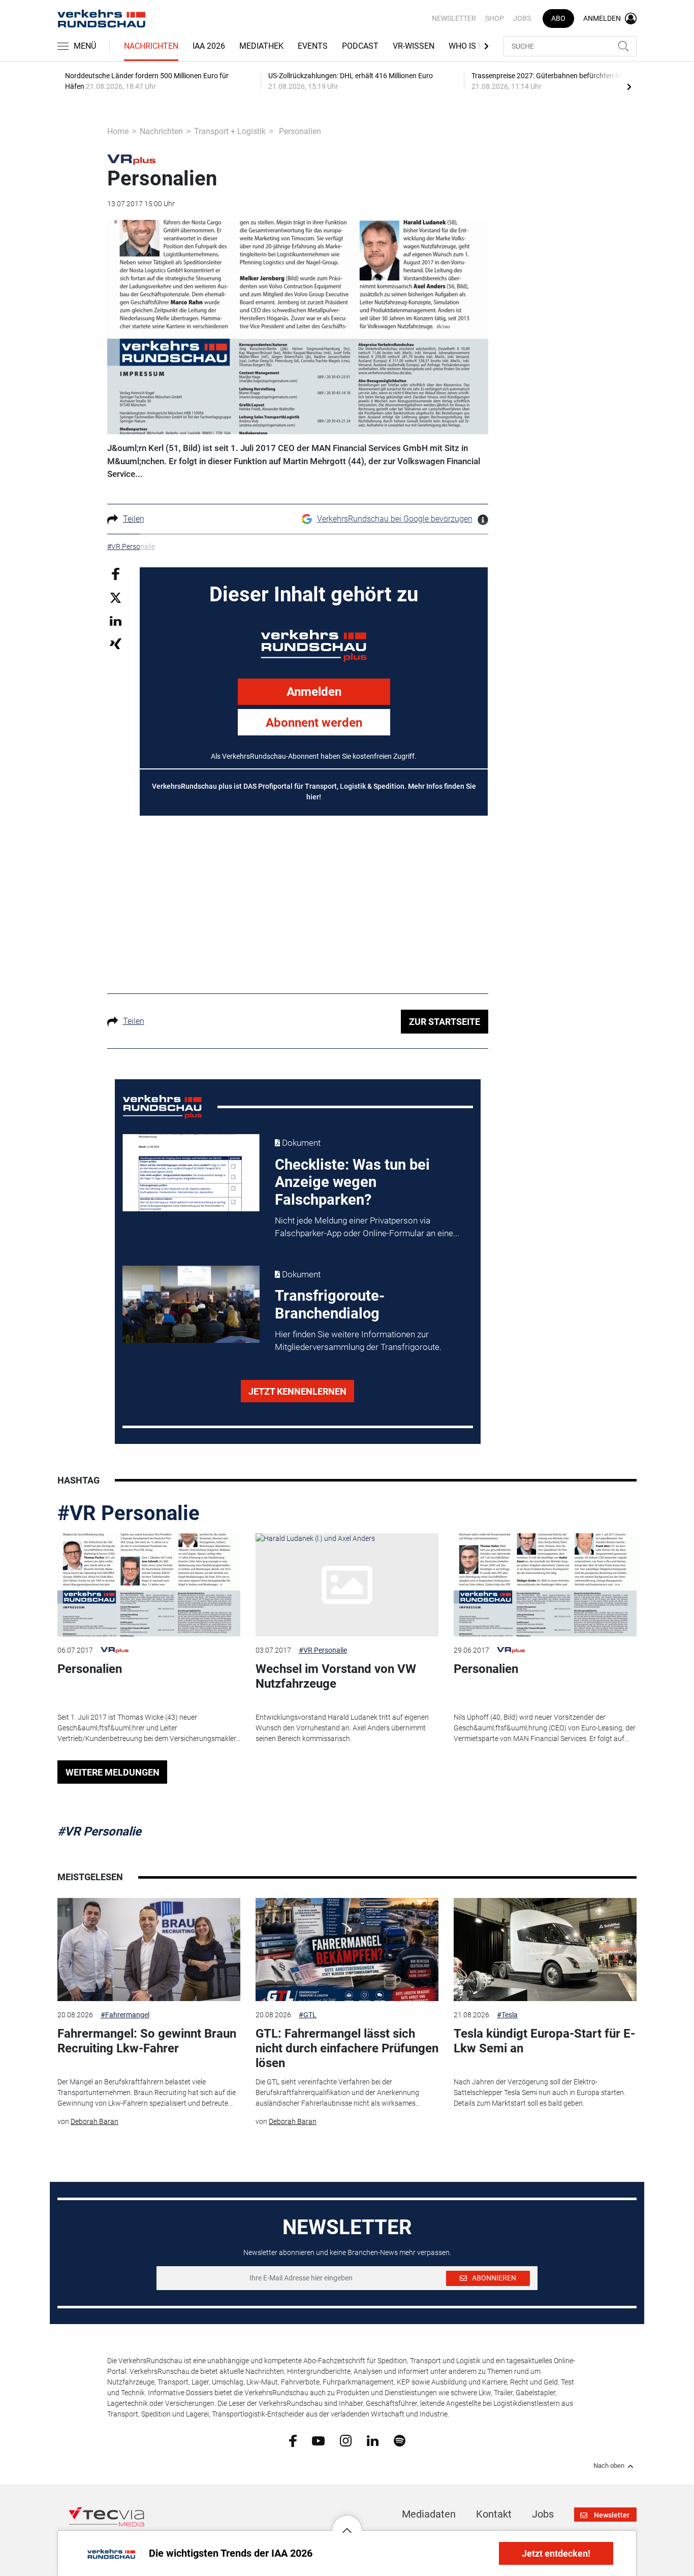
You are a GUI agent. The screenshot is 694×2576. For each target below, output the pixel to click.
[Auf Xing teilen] (116, 643)
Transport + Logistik (230, 131)
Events (313, 46)
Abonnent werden (314, 723)
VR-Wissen (414, 46)
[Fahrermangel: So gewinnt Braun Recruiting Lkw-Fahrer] (149, 1950)
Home (118, 131)
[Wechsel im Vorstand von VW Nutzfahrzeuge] (347, 1585)
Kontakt (494, 2514)
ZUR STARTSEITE (445, 1022)
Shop (495, 18)
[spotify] (400, 2440)
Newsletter (454, 18)
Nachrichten (151, 46)
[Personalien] (149, 1585)
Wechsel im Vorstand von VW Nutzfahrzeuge (336, 1676)
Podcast (360, 46)
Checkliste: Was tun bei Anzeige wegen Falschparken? (352, 1182)
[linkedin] (373, 2440)
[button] (347, 2523)
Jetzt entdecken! (556, 2553)
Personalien (90, 1669)
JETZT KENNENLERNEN (297, 1391)
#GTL (308, 2015)
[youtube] (318, 2440)
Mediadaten (429, 2514)
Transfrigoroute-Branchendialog (330, 1305)
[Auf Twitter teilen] (116, 598)
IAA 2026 (209, 46)
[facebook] (293, 2440)
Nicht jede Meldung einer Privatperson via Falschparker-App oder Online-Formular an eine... (367, 1227)
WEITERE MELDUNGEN (113, 1772)
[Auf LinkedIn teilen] (116, 620)
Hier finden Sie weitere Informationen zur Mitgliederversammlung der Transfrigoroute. (358, 1341)
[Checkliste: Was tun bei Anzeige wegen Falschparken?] (191, 1173)
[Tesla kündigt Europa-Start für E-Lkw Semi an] (545, 1950)
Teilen (134, 519)
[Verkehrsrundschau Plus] (131, 159)
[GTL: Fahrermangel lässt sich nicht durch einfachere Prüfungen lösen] (347, 1950)
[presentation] (629, 86)
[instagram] (346, 2440)
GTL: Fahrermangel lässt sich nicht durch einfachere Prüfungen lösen (347, 2048)
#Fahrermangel (125, 2015)
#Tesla (507, 2015)
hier (313, 797)
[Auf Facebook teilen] (116, 573)
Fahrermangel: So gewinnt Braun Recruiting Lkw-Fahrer (147, 2041)
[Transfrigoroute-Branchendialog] (191, 1304)
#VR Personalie (129, 1513)
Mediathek (261, 46)
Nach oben (609, 2466)
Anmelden (314, 692)
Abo (558, 18)
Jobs (522, 18)
